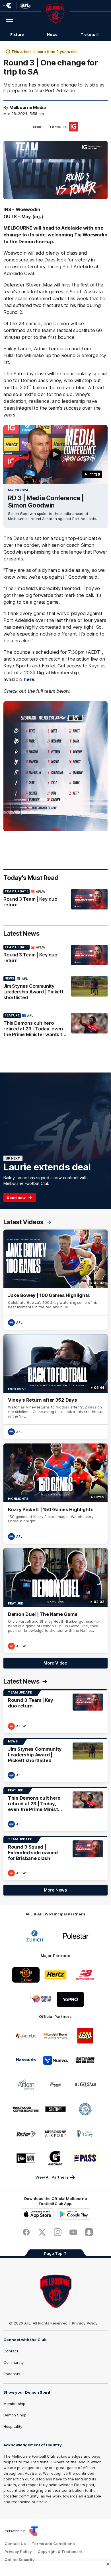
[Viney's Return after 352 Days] (55, 1387)
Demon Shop (15, 2415)
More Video (55, 1663)
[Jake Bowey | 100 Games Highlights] (55, 1280)
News (52, 34)
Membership (14, 2404)
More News (55, 1890)
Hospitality (13, 2426)
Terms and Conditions (53, 2544)
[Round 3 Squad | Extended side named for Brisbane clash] (55, 1858)
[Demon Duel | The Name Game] (55, 1601)
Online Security (20, 2559)
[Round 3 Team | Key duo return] (55, 900)
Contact (11, 2351)
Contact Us (15, 2544)
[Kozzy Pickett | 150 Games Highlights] (55, 1494)
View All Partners (52, 2177)
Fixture (17, 34)
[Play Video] (55, 454)
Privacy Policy (85, 2323)
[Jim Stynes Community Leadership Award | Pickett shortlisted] (55, 989)
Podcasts (12, 2374)
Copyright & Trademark (60, 2552)
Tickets (88, 34)
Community (14, 2362)
